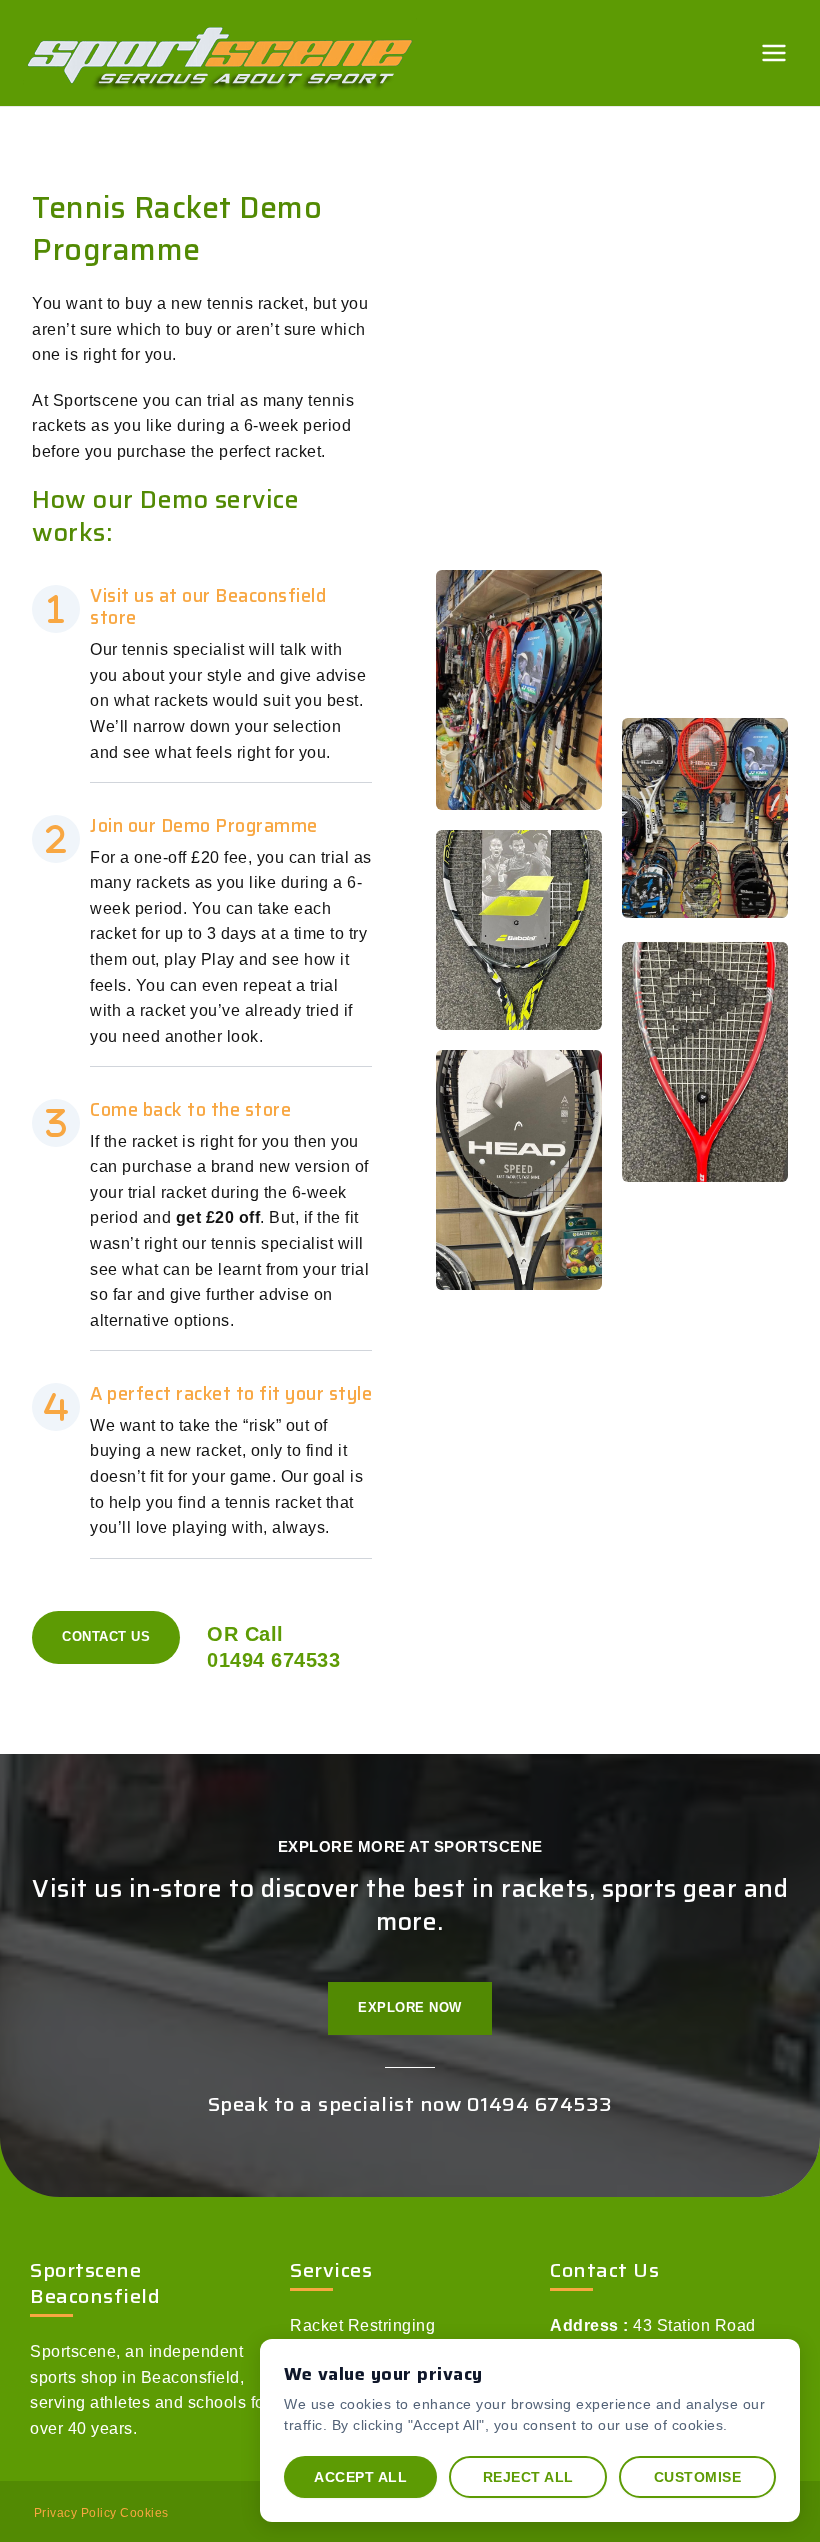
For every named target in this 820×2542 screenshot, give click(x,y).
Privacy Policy (75, 2513)
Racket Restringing (362, 2325)
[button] (106, 1637)
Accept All (360, 2477)
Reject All (528, 2477)
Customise (698, 2477)
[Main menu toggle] (774, 52)
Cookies (144, 2513)
